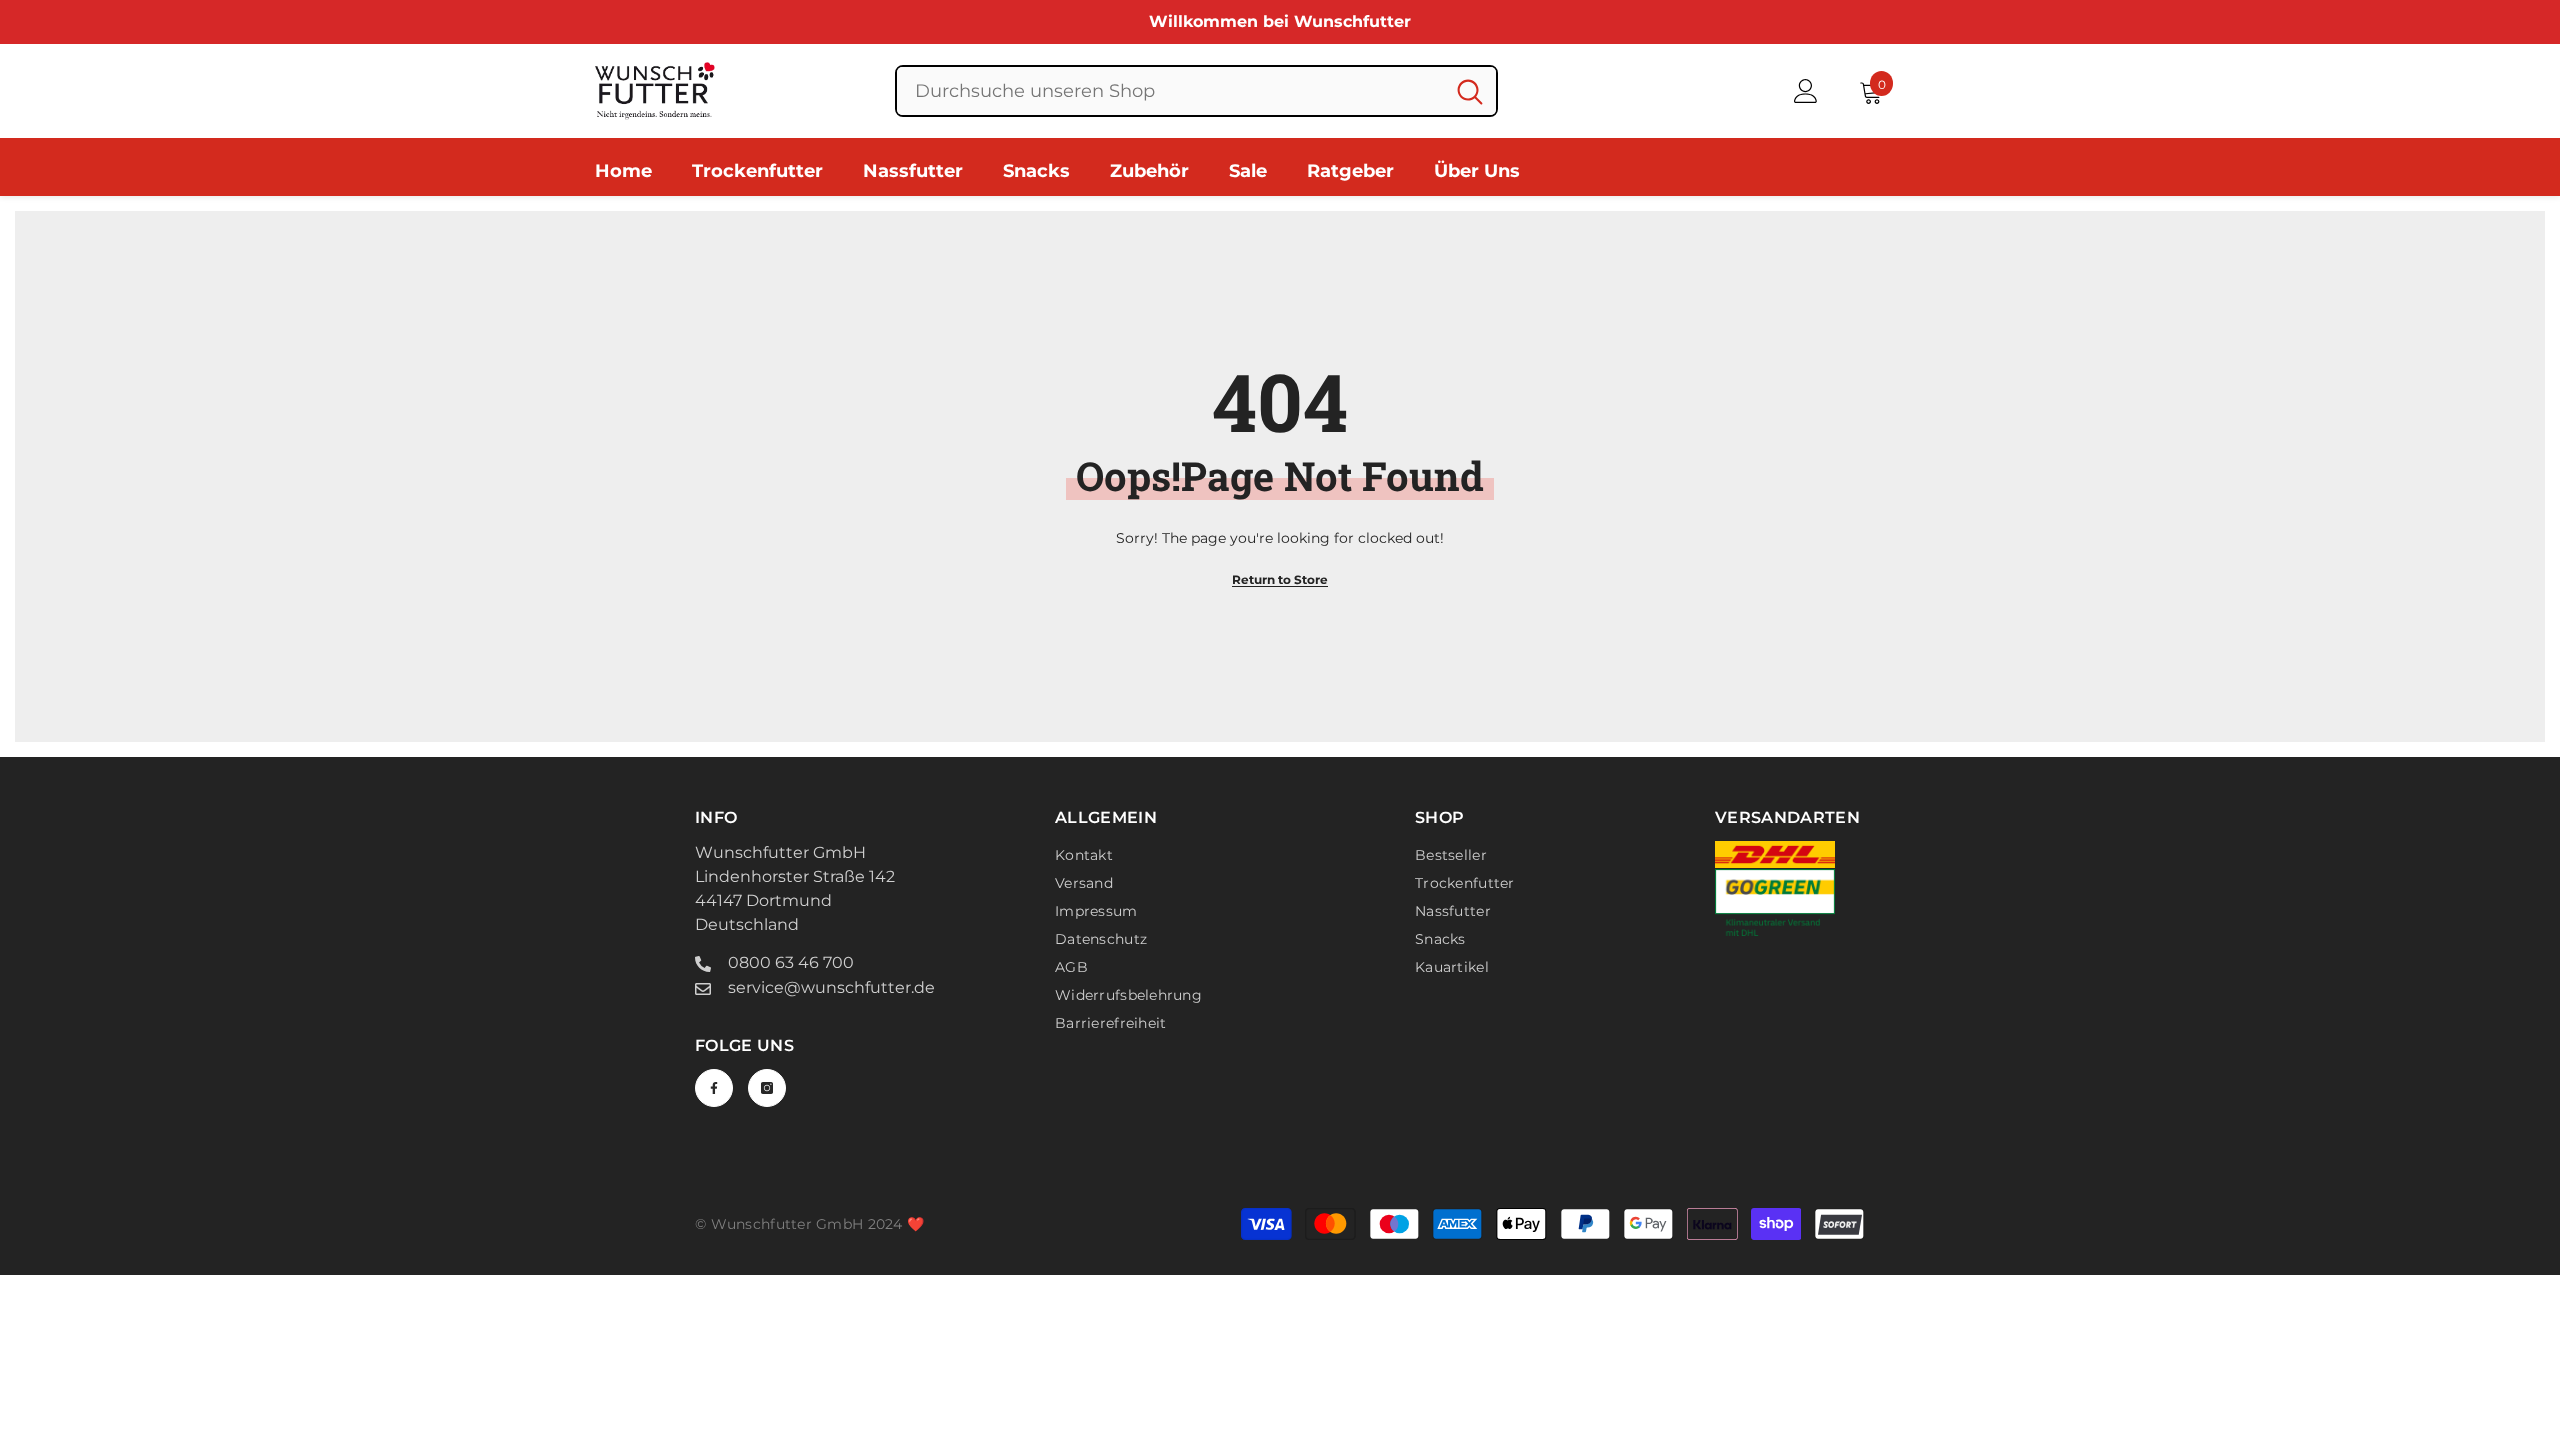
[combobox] (1170, 91)
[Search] (1196, 91)
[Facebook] (714, 1088)
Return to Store (1280, 579)
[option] (1280, 22)
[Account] (1806, 91)
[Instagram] (767, 1088)
